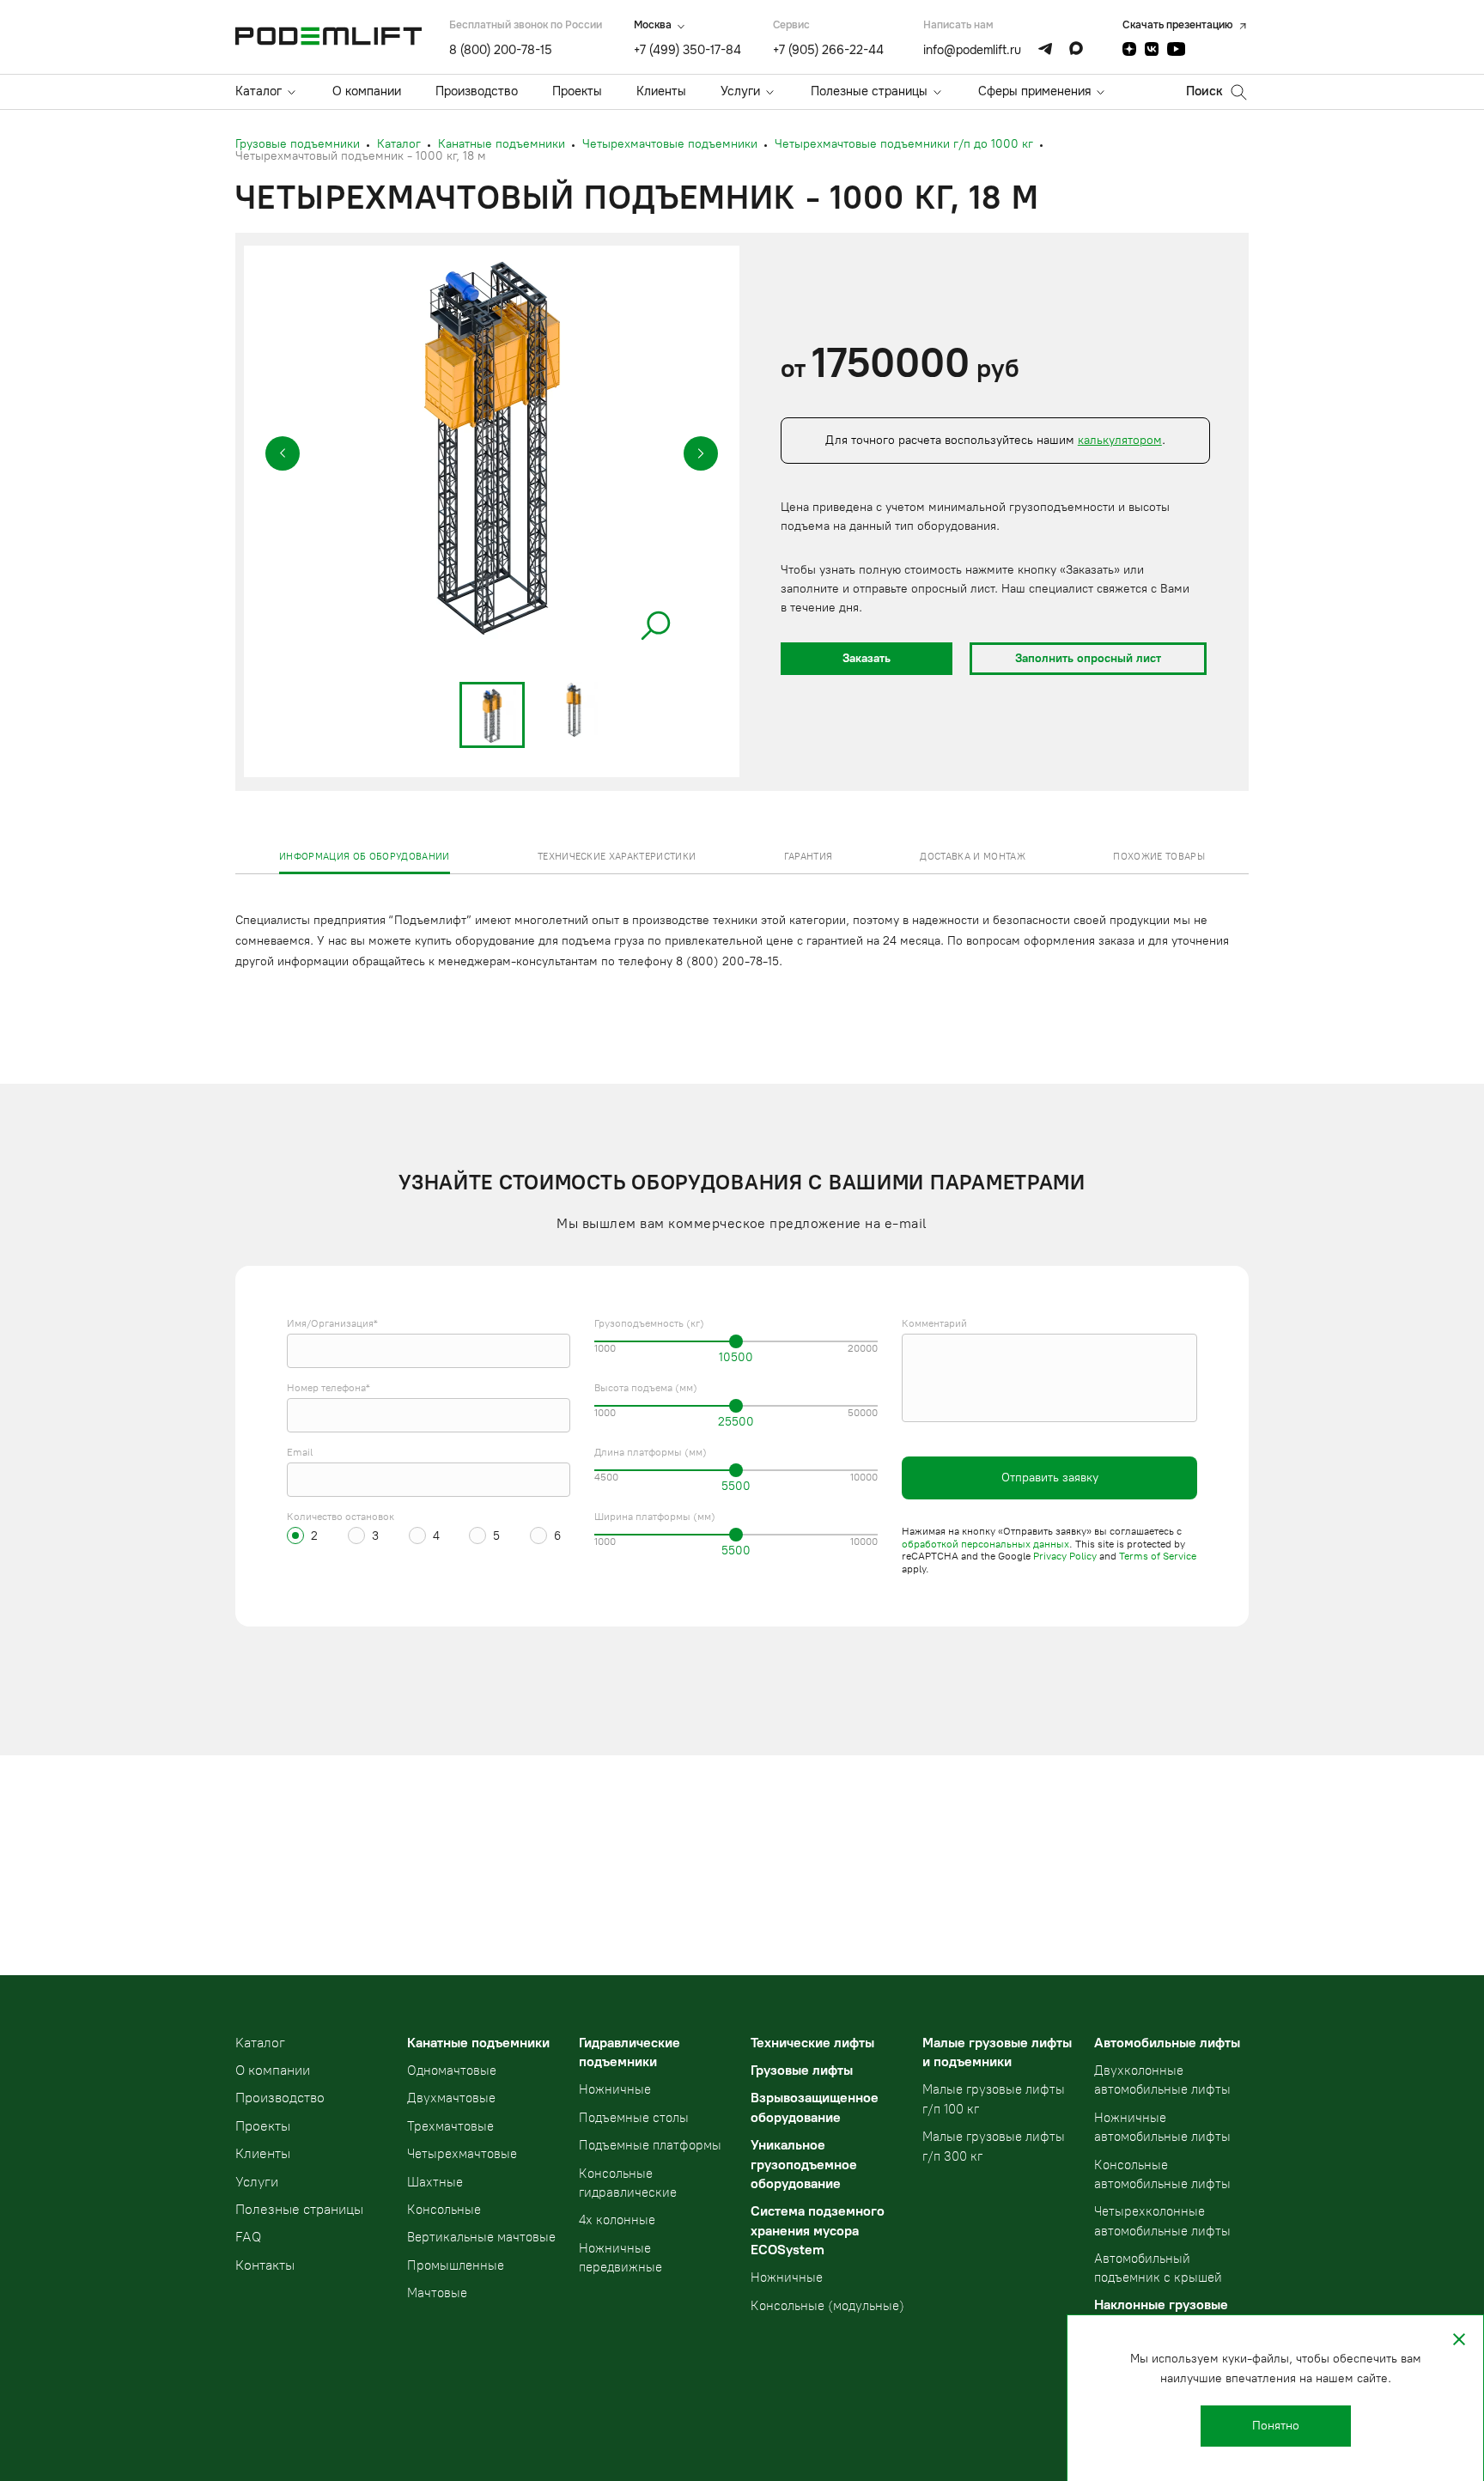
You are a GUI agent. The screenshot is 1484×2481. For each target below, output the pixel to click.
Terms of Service (1158, 1556)
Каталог (258, 91)
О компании (367, 91)
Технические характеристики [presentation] (617, 857)
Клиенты (661, 91)
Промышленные (456, 2265)
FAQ (248, 2237)
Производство (477, 91)
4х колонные (617, 2220)
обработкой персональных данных (985, 1544)
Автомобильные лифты (1167, 2043)
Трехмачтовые (450, 2126)
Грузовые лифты (802, 2070)
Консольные (444, 2210)
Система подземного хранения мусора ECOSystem (818, 2230)
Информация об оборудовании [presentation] (365, 857)
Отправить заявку (1050, 1478)
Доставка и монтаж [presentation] (973, 857)
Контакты (265, 2265)
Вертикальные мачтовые (481, 2237)
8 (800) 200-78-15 (501, 50)
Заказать (867, 658)
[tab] (365, 856)
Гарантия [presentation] (809, 857)
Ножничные (615, 2089)
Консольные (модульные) (827, 2306)
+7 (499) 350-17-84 (687, 50)
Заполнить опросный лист (1088, 658)
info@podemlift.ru (972, 50)
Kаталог (260, 2043)
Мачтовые (437, 2293)
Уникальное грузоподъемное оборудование (804, 2164)
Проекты (577, 91)
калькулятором (1120, 440)
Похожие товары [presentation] (1159, 857)
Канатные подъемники (478, 2043)
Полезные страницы (869, 91)
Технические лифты (812, 2043)
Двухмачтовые (451, 2098)
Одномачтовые (452, 2071)
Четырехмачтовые (462, 2154)
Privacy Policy (1065, 1556)
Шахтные (435, 2182)
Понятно (1276, 2426)
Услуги (740, 91)
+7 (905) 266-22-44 (828, 50)
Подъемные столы (634, 2118)
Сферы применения (1034, 91)
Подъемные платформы (650, 2145)
